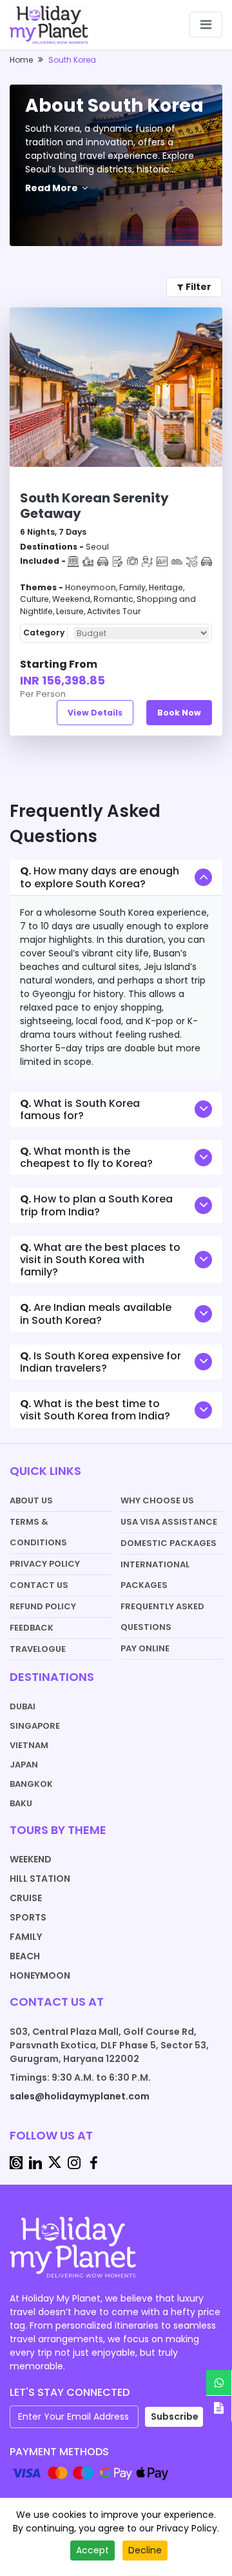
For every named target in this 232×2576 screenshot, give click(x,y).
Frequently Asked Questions (162, 1617)
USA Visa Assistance (169, 1522)
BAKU (21, 1803)
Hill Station (40, 1879)
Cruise (26, 1898)
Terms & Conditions (38, 1532)
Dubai (23, 1706)
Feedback (32, 1628)
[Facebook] (93, 2161)
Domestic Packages (169, 1543)
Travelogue (38, 1649)
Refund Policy (43, 1606)
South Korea (72, 60)
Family (26, 1937)
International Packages (155, 1575)
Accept (92, 2550)
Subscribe (175, 2416)
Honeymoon (40, 1975)
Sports (28, 1917)
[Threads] (16, 2161)
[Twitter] (55, 2161)
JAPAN (24, 1765)
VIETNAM (29, 1745)
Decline (145, 2550)
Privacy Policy (45, 1564)
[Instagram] (74, 2161)
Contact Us (39, 1585)
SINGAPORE (35, 1726)
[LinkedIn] (35, 2161)
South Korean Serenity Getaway (94, 506)
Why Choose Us (157, 1500)
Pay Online (145, 1648)
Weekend (31, 1859)
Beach (25, 1956)
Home (21, 60)
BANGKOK (31, 1784)
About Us (31, 1500)
